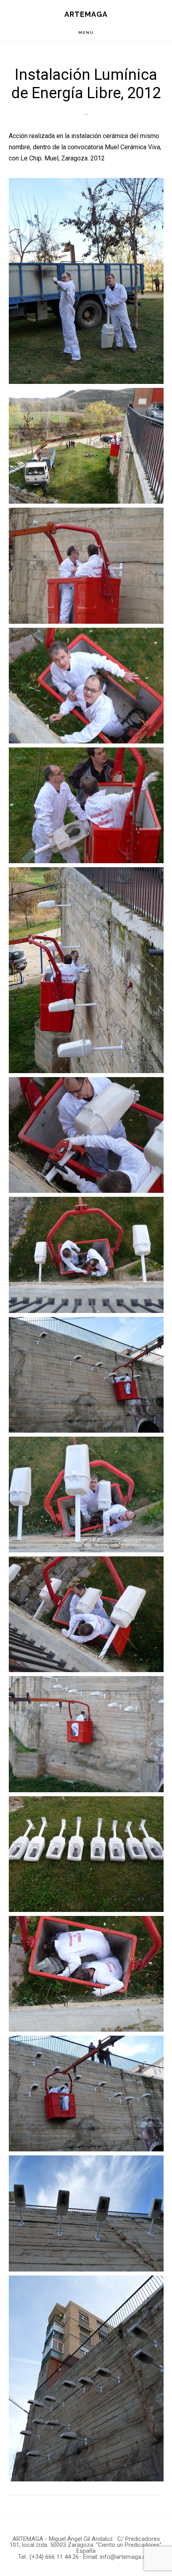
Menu (86, 33)
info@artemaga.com (127, 2557)
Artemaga (86, 14)
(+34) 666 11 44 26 (54, 2557)
